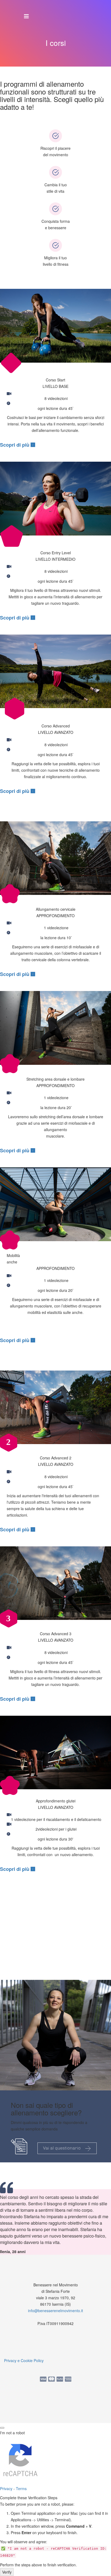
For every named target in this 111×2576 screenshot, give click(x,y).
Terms (21, 2488)
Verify (7, 2572)
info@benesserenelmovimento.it (55, 2311)
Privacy (6, 2488)
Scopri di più (15, 445)
